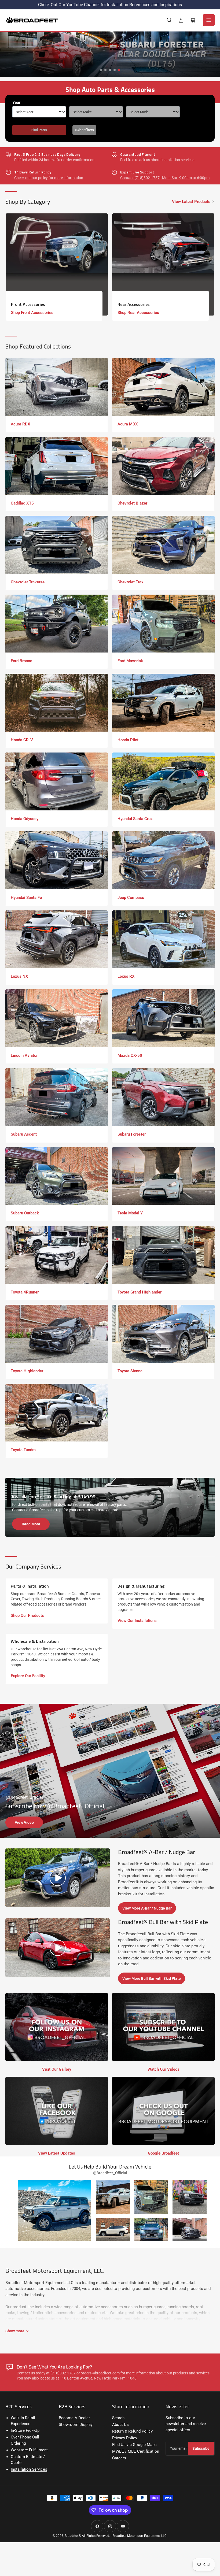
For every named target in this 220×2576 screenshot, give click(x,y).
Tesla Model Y (130, 1213)
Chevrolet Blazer (132, 503)
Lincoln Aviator (24, 1055)
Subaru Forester (132, 1134)
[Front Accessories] (57, 264)
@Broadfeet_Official (24, 1797)
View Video (24, 1822)
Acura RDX (21, 424)
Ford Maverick (130, 661)
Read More (31, 1524)
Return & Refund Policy (132, 2431)
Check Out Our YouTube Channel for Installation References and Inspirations (110, 5)
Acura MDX (128, 424)
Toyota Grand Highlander (140, 1292)
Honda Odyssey (25, 819)
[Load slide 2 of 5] (106, 70)
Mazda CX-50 (130, 1055)
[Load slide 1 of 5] (101, 70)
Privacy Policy (125, 2438)
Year (16, 102)
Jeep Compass (131, 898)
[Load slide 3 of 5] (110, 70)
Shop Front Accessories (32, 313)
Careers (119, 2458)
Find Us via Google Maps (134, 2445)
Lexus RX (126, 976)
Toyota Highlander (27, 1371)
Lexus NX (19, 976)
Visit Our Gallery (57, 2069)
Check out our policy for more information (49, 178)
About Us (120, 2425)
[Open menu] (209, 20)
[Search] (169, 20)
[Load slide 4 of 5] (115, 70)
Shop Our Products (27, 1615)
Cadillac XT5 (22, 503)
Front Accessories (28, 304)
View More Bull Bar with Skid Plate (152, 1978)
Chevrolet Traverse (28, 582)
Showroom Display (76, 2425)
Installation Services (29, 2469)
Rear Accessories (134, 304)
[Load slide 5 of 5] (119, 70)
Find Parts (39, 130)
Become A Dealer (74, 2418)
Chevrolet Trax (131, 582)
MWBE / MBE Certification (136, 2451)
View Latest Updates (57, 2153)
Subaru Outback (25, 1213)
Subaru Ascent (24, 1134)
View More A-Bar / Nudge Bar (147, 1908)
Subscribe (201, 2448)
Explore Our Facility (28, 1676)
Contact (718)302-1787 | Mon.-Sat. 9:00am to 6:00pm (165, 178)
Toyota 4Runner (25, 1292)
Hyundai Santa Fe (26, 898)
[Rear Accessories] (163, 264)
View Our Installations (137, 1621)
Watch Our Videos (164, 2069)
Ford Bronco (21, 661)
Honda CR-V (22, 740)
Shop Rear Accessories (138, 313)
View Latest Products (191, 202)
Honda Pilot (128, 740)
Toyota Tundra (23, 1450)
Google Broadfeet (163, 2153)
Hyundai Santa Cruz (135, 819)
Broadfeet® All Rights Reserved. (87, 2536)
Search (118, 2418)
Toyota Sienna (130, 1371)
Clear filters (84, 130)
